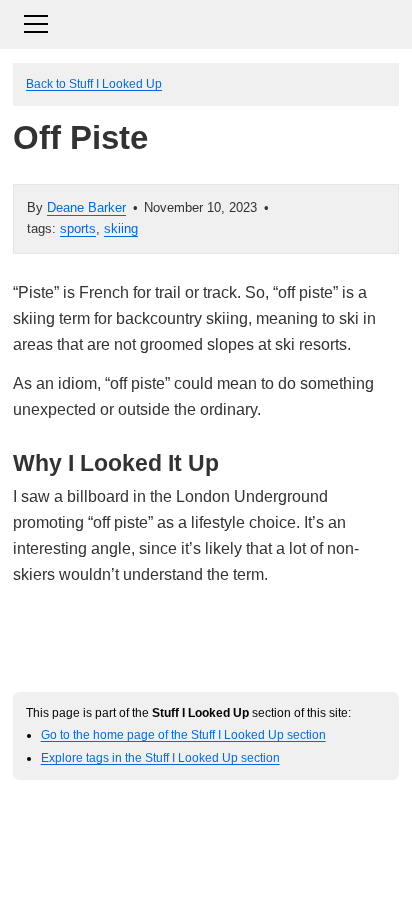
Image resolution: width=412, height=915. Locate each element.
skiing (121, 228)
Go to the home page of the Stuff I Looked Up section (183, 734)
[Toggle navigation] (206, 21)
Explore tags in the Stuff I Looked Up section (160, 757)
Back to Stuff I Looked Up (94, 83)
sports (78, 228)
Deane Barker (86, 207)
